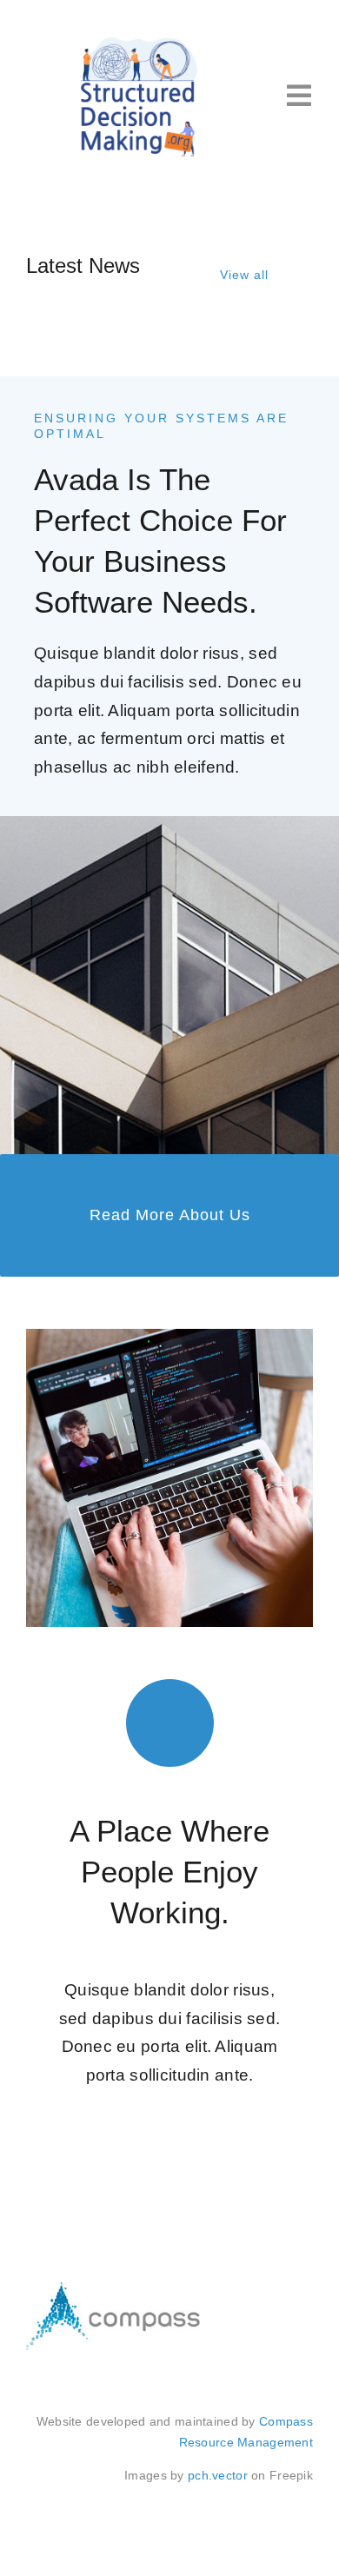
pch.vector (218, 2475)
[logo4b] (139, 40)
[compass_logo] (113, 2291)
